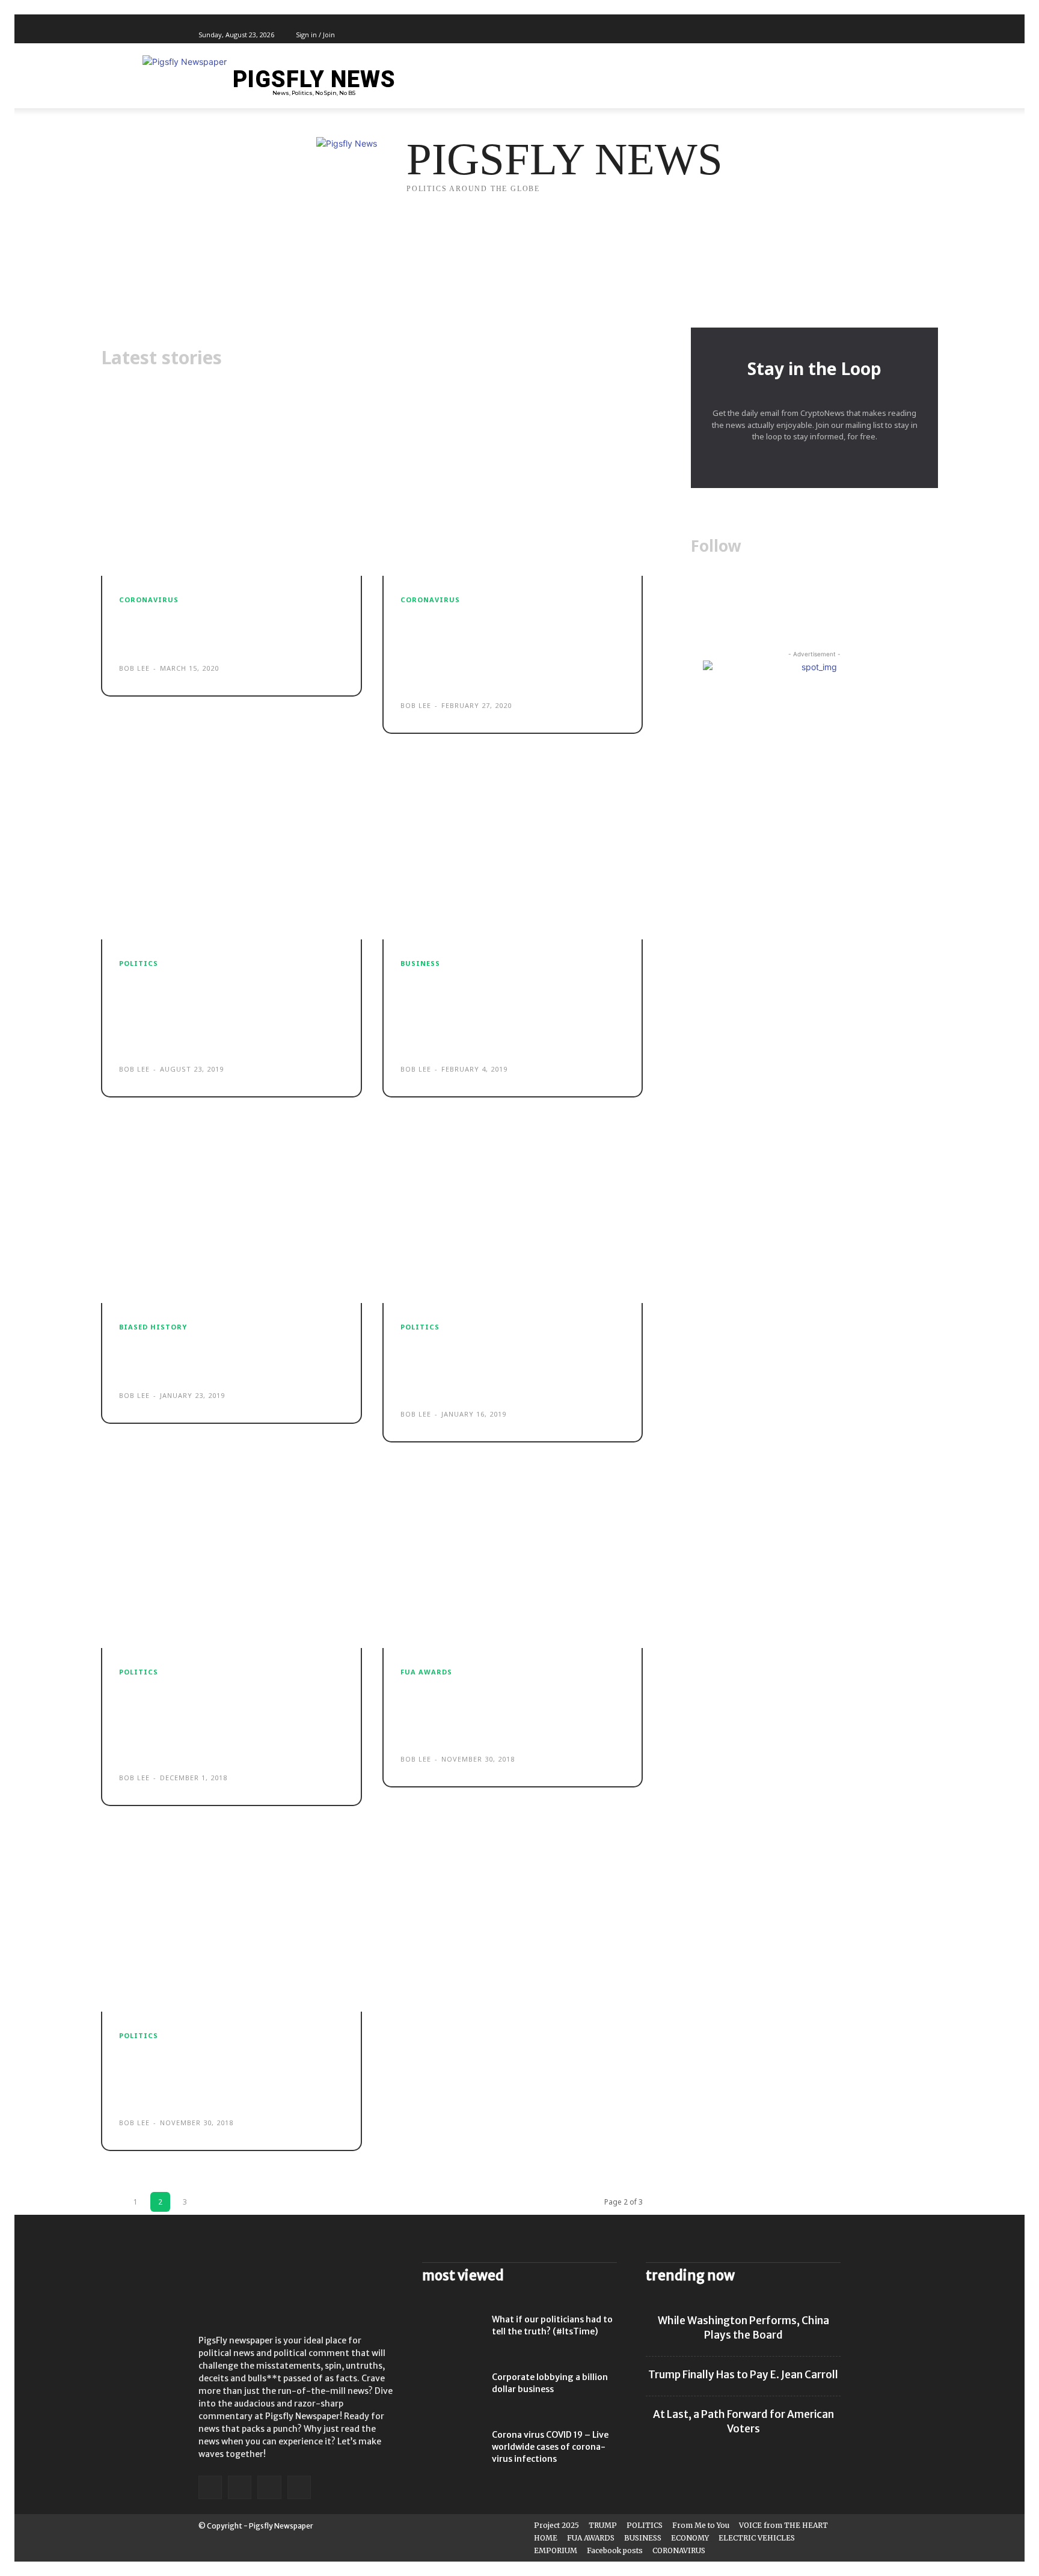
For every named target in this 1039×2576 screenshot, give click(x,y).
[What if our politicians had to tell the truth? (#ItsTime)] (452, 2334)
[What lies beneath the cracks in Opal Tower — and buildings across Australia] (513, 1218)
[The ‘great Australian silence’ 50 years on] (231, 1218)
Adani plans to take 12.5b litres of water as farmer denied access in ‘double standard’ (230, 2075)
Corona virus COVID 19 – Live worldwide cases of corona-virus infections (550, 2447)
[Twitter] (807, 35)
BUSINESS (420, 963)
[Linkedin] (240, 2487)
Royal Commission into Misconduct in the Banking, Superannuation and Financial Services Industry (502, 1012)
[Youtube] (834, 35)
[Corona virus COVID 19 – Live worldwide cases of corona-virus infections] (452, 2450)
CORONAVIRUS (149, 600)
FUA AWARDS (426, 1672)
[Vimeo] (820, 35)
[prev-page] (111, 2202)
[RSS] (269, 2487)
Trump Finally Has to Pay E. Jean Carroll (743, 2375)
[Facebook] (779, 35)
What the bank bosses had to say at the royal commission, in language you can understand (511, 1712)
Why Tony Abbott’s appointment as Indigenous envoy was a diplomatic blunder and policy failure (227, 1721)
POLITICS (139, 963)
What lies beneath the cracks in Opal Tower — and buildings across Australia (507, 1367)
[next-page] (210, 2202)
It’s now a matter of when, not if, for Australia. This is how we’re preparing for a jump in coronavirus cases (511, 649)
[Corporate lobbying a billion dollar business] (452, 2392)
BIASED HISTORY (153, 1327)
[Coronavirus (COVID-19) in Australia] (231, 491)
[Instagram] (793, 35)
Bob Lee (134, 668)
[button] (826, 82)
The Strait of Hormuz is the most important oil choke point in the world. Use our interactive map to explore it (228, 1012)
